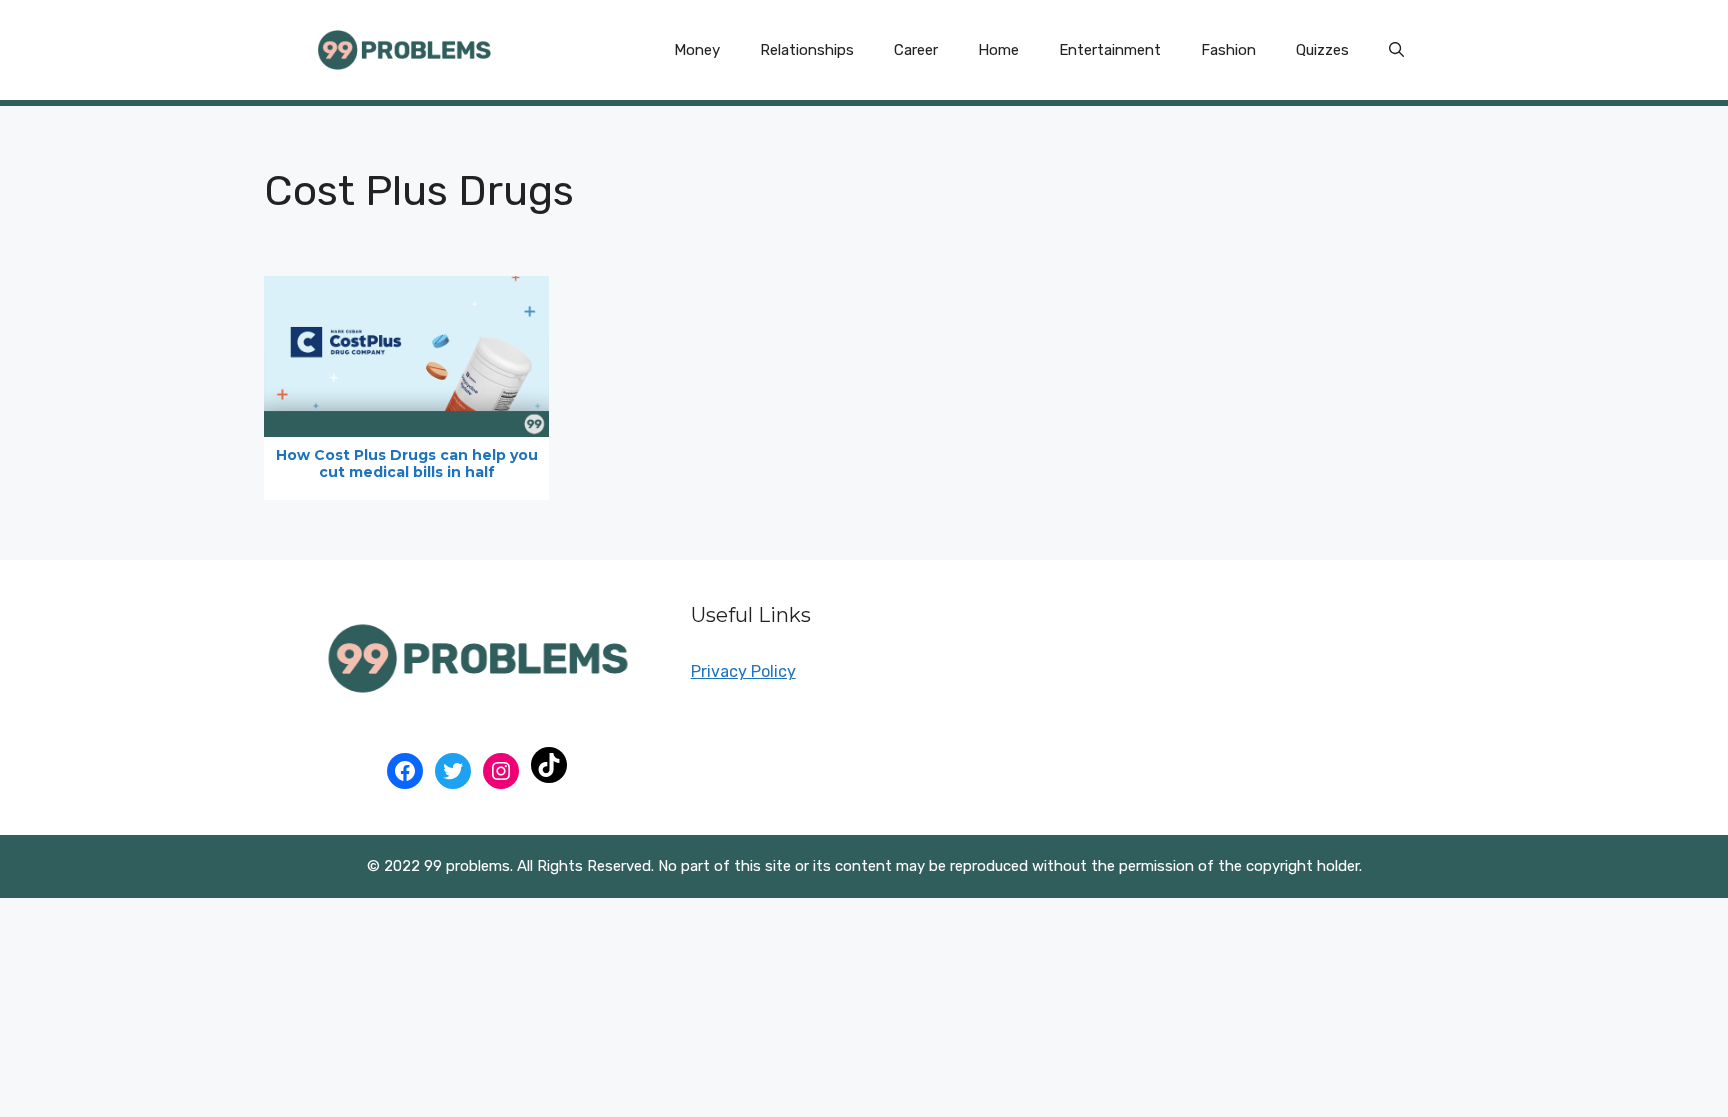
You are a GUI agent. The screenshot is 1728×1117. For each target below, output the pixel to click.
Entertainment (1110, 50)
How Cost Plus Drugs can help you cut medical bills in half (407, 463)
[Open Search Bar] (1396, 50)
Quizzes (1322, 50)
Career (916, 50)
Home (998, 50)
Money (697, 50)
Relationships (807, 50)
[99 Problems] (404, 48)
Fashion (1228, 50)
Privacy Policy (743, 671)
